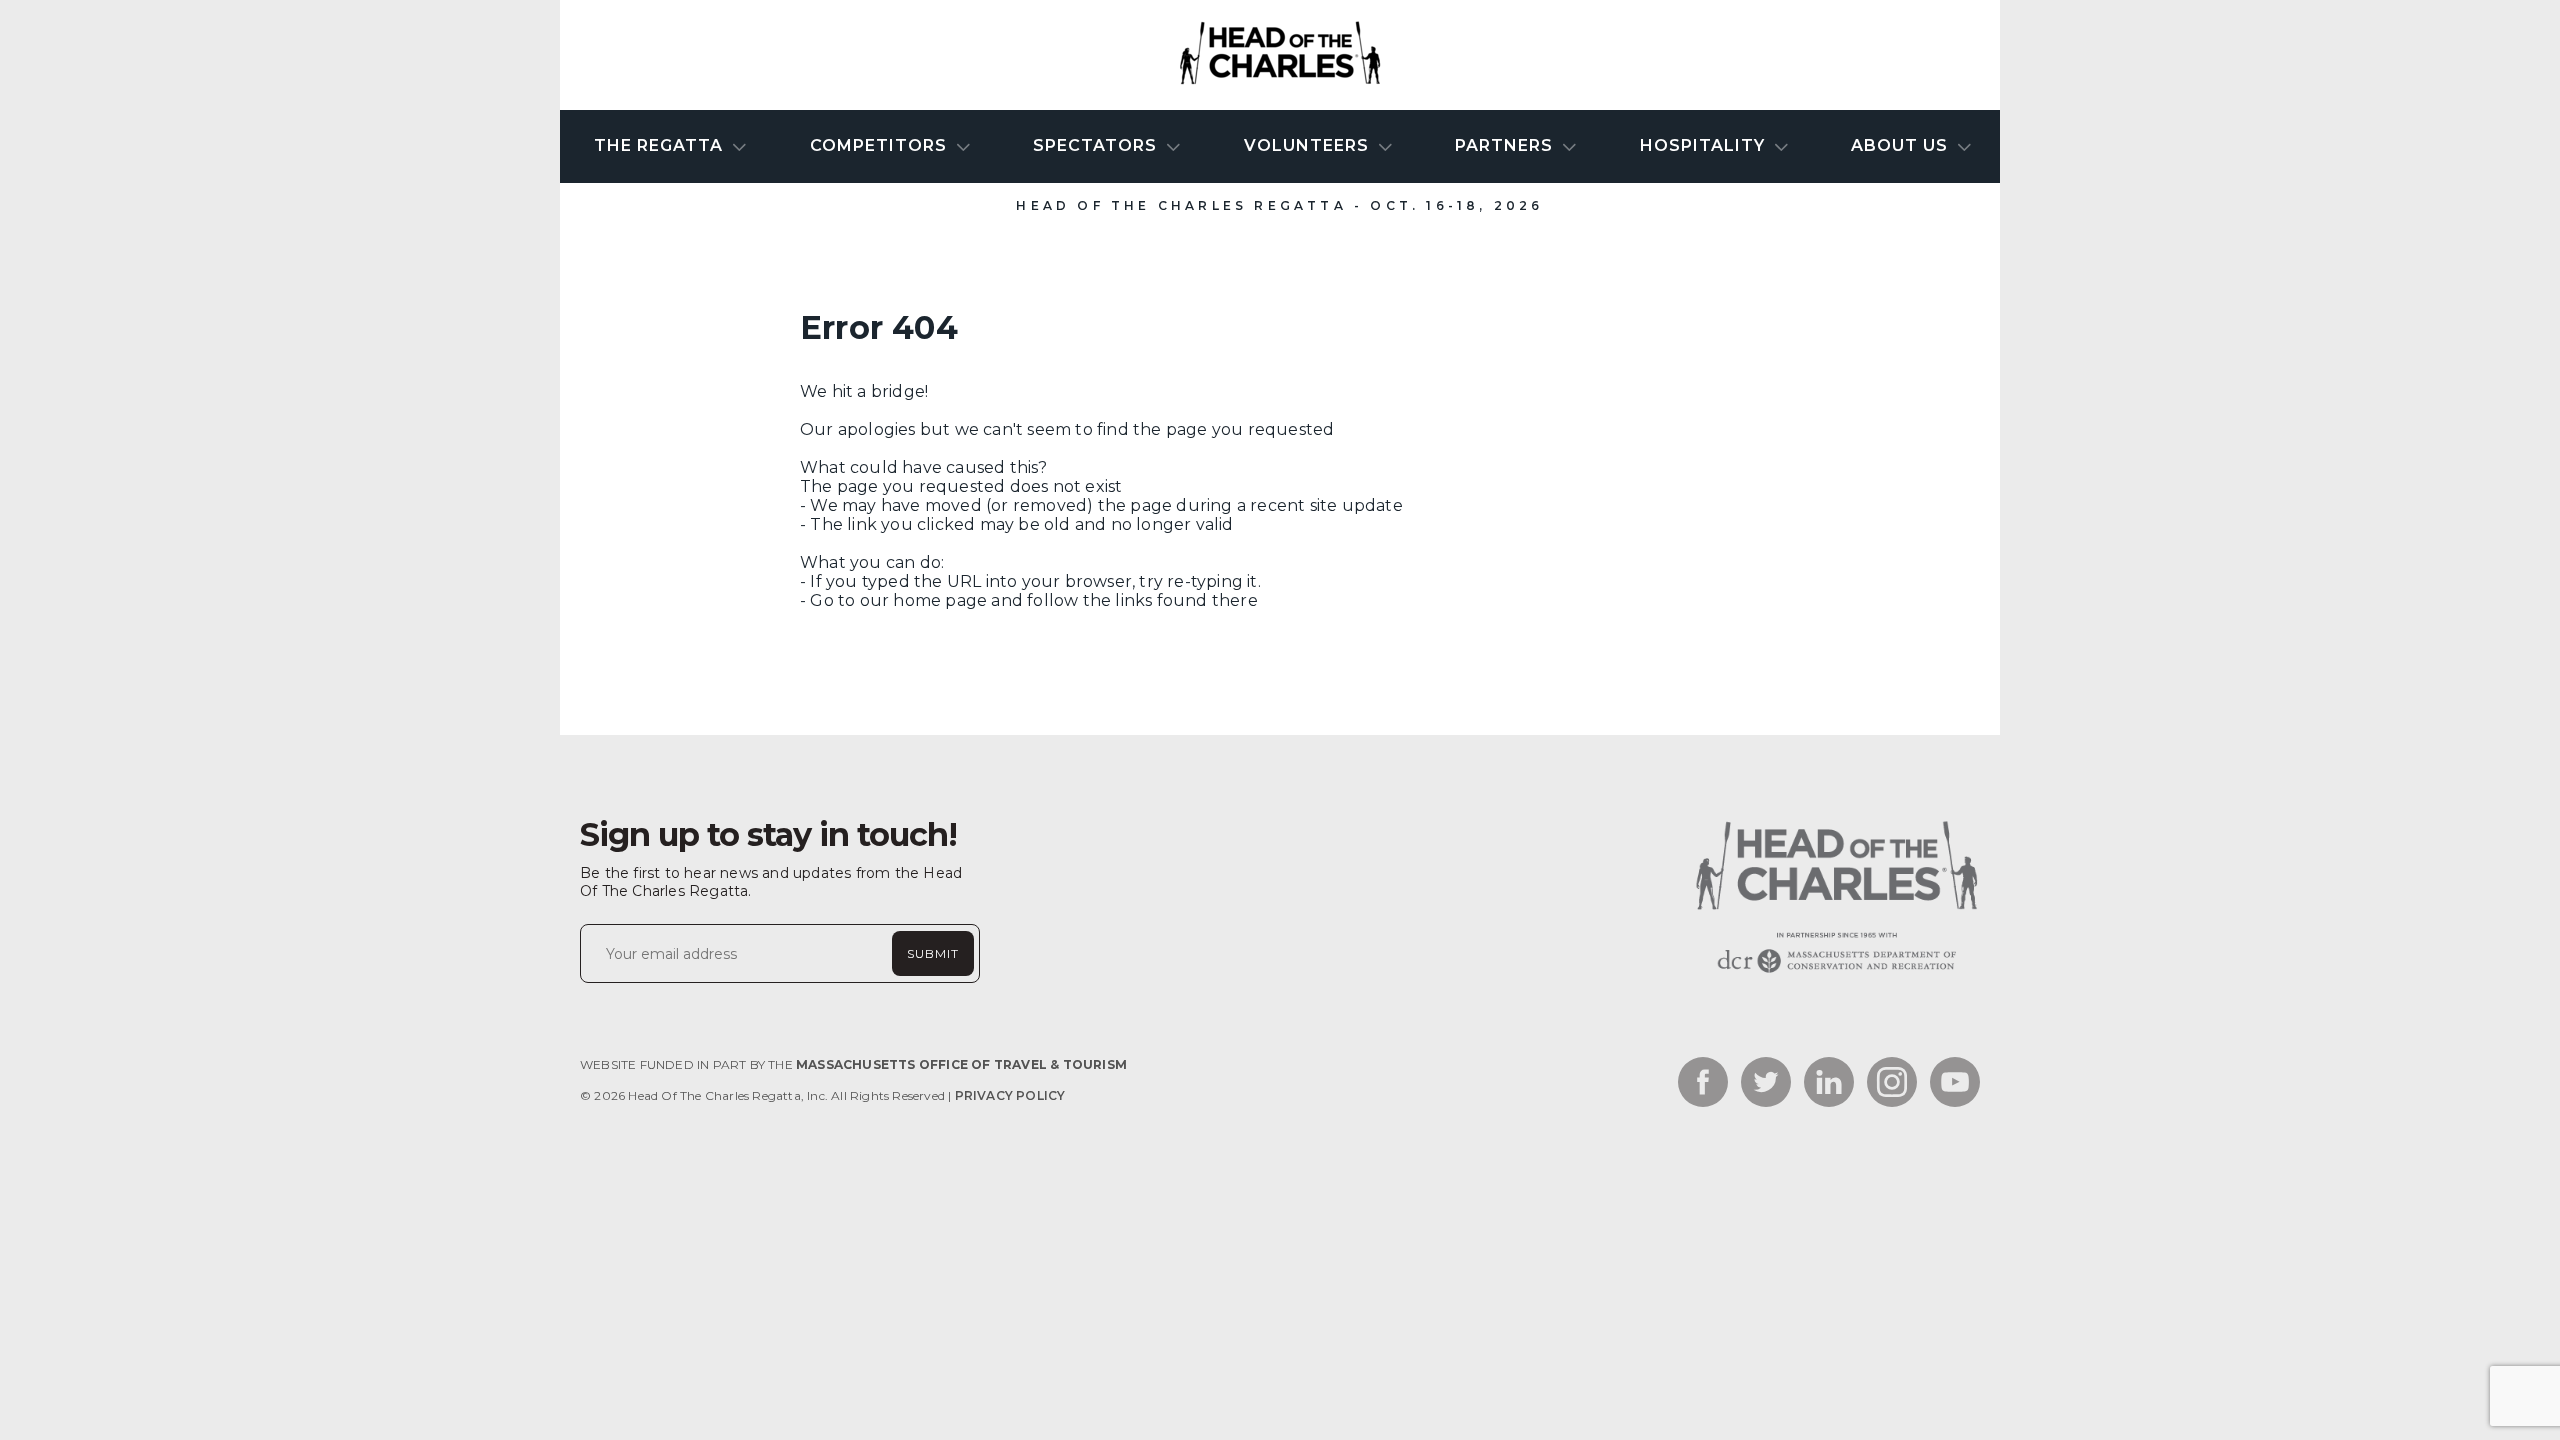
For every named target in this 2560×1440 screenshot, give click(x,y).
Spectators (1097, 145)
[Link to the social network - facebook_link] (1703, 1084)
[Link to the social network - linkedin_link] (1829, 1084)
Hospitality (1705, 145)
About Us (1902, 145)
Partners (1506, 145)
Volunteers (1309, 145)
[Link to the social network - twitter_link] (1766, 1084)
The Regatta (661, 145)
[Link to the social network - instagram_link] (1892, 1084)
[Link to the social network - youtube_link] (1955, 1084)
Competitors (881, 145)
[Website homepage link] (1835, 972)
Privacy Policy (1010, 1095)
